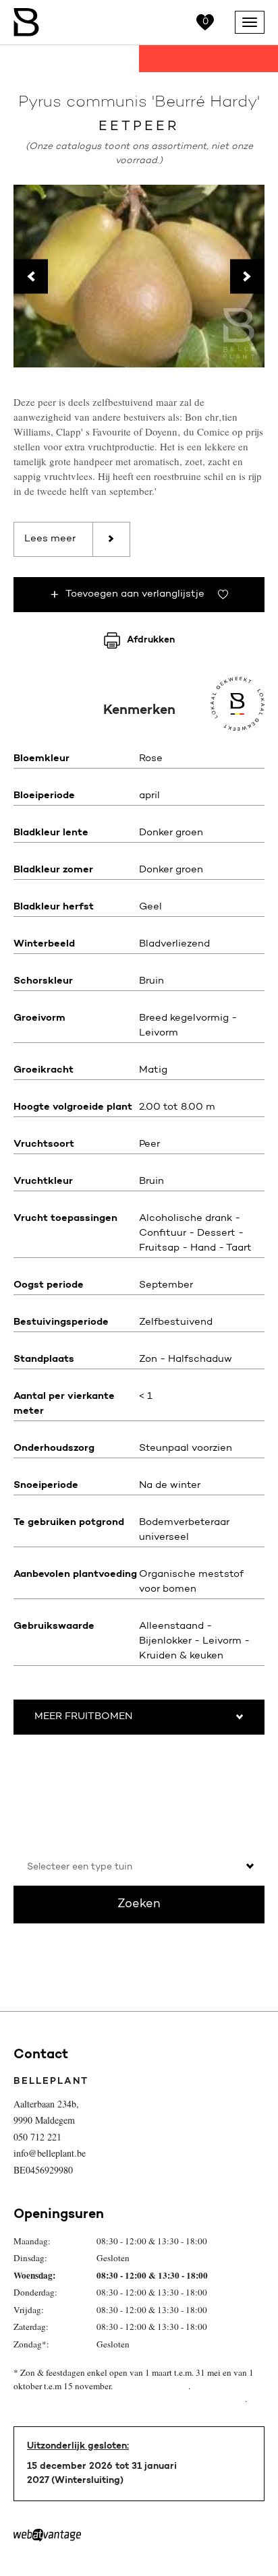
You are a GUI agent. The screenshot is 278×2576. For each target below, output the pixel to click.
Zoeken (139, 1905)
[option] (139, 276)
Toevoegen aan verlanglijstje (135, 594)
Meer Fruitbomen (83, 1717)
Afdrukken (151, 640)
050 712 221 (37, 2137)
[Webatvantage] (47, 2535)
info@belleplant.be (50, 2153)
